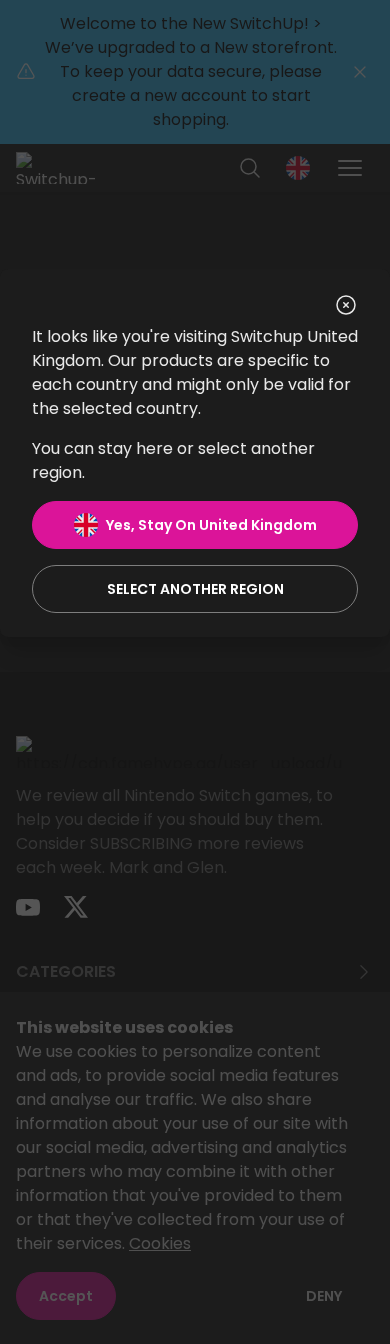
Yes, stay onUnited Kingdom (211, 525)
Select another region (195, 589)
